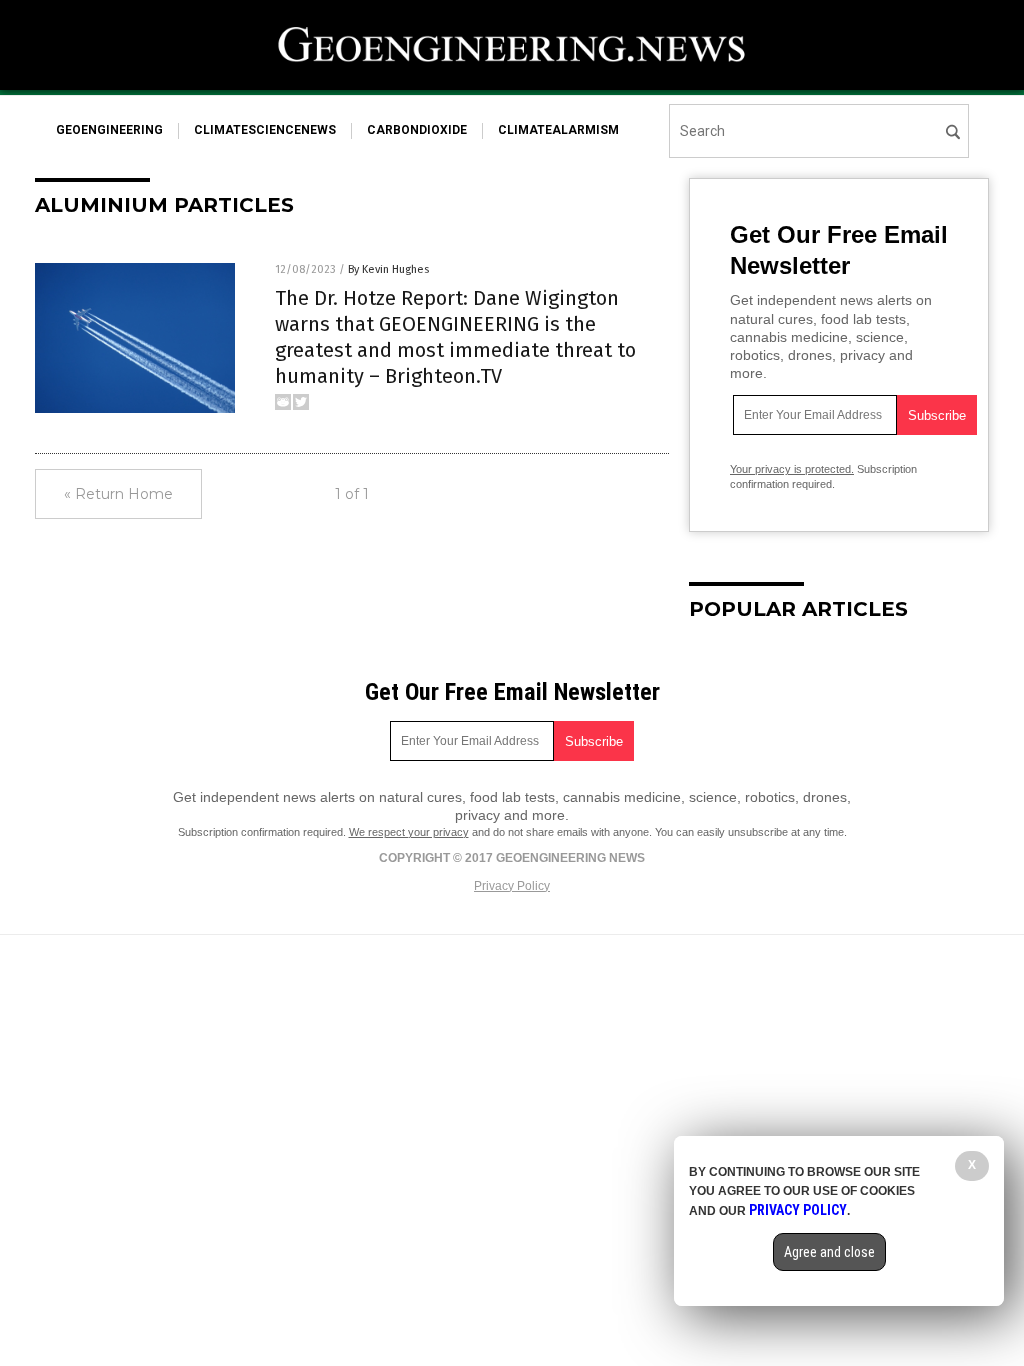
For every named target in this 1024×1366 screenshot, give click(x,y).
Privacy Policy (512, 886)
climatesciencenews (265, 130)
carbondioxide (417, 130)
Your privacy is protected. (792, 469)
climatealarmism (558, 130)
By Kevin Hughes (388, 269)
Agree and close (829, 1252)
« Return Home (118, 494)
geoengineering (109, 130)
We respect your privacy (409, 832)
